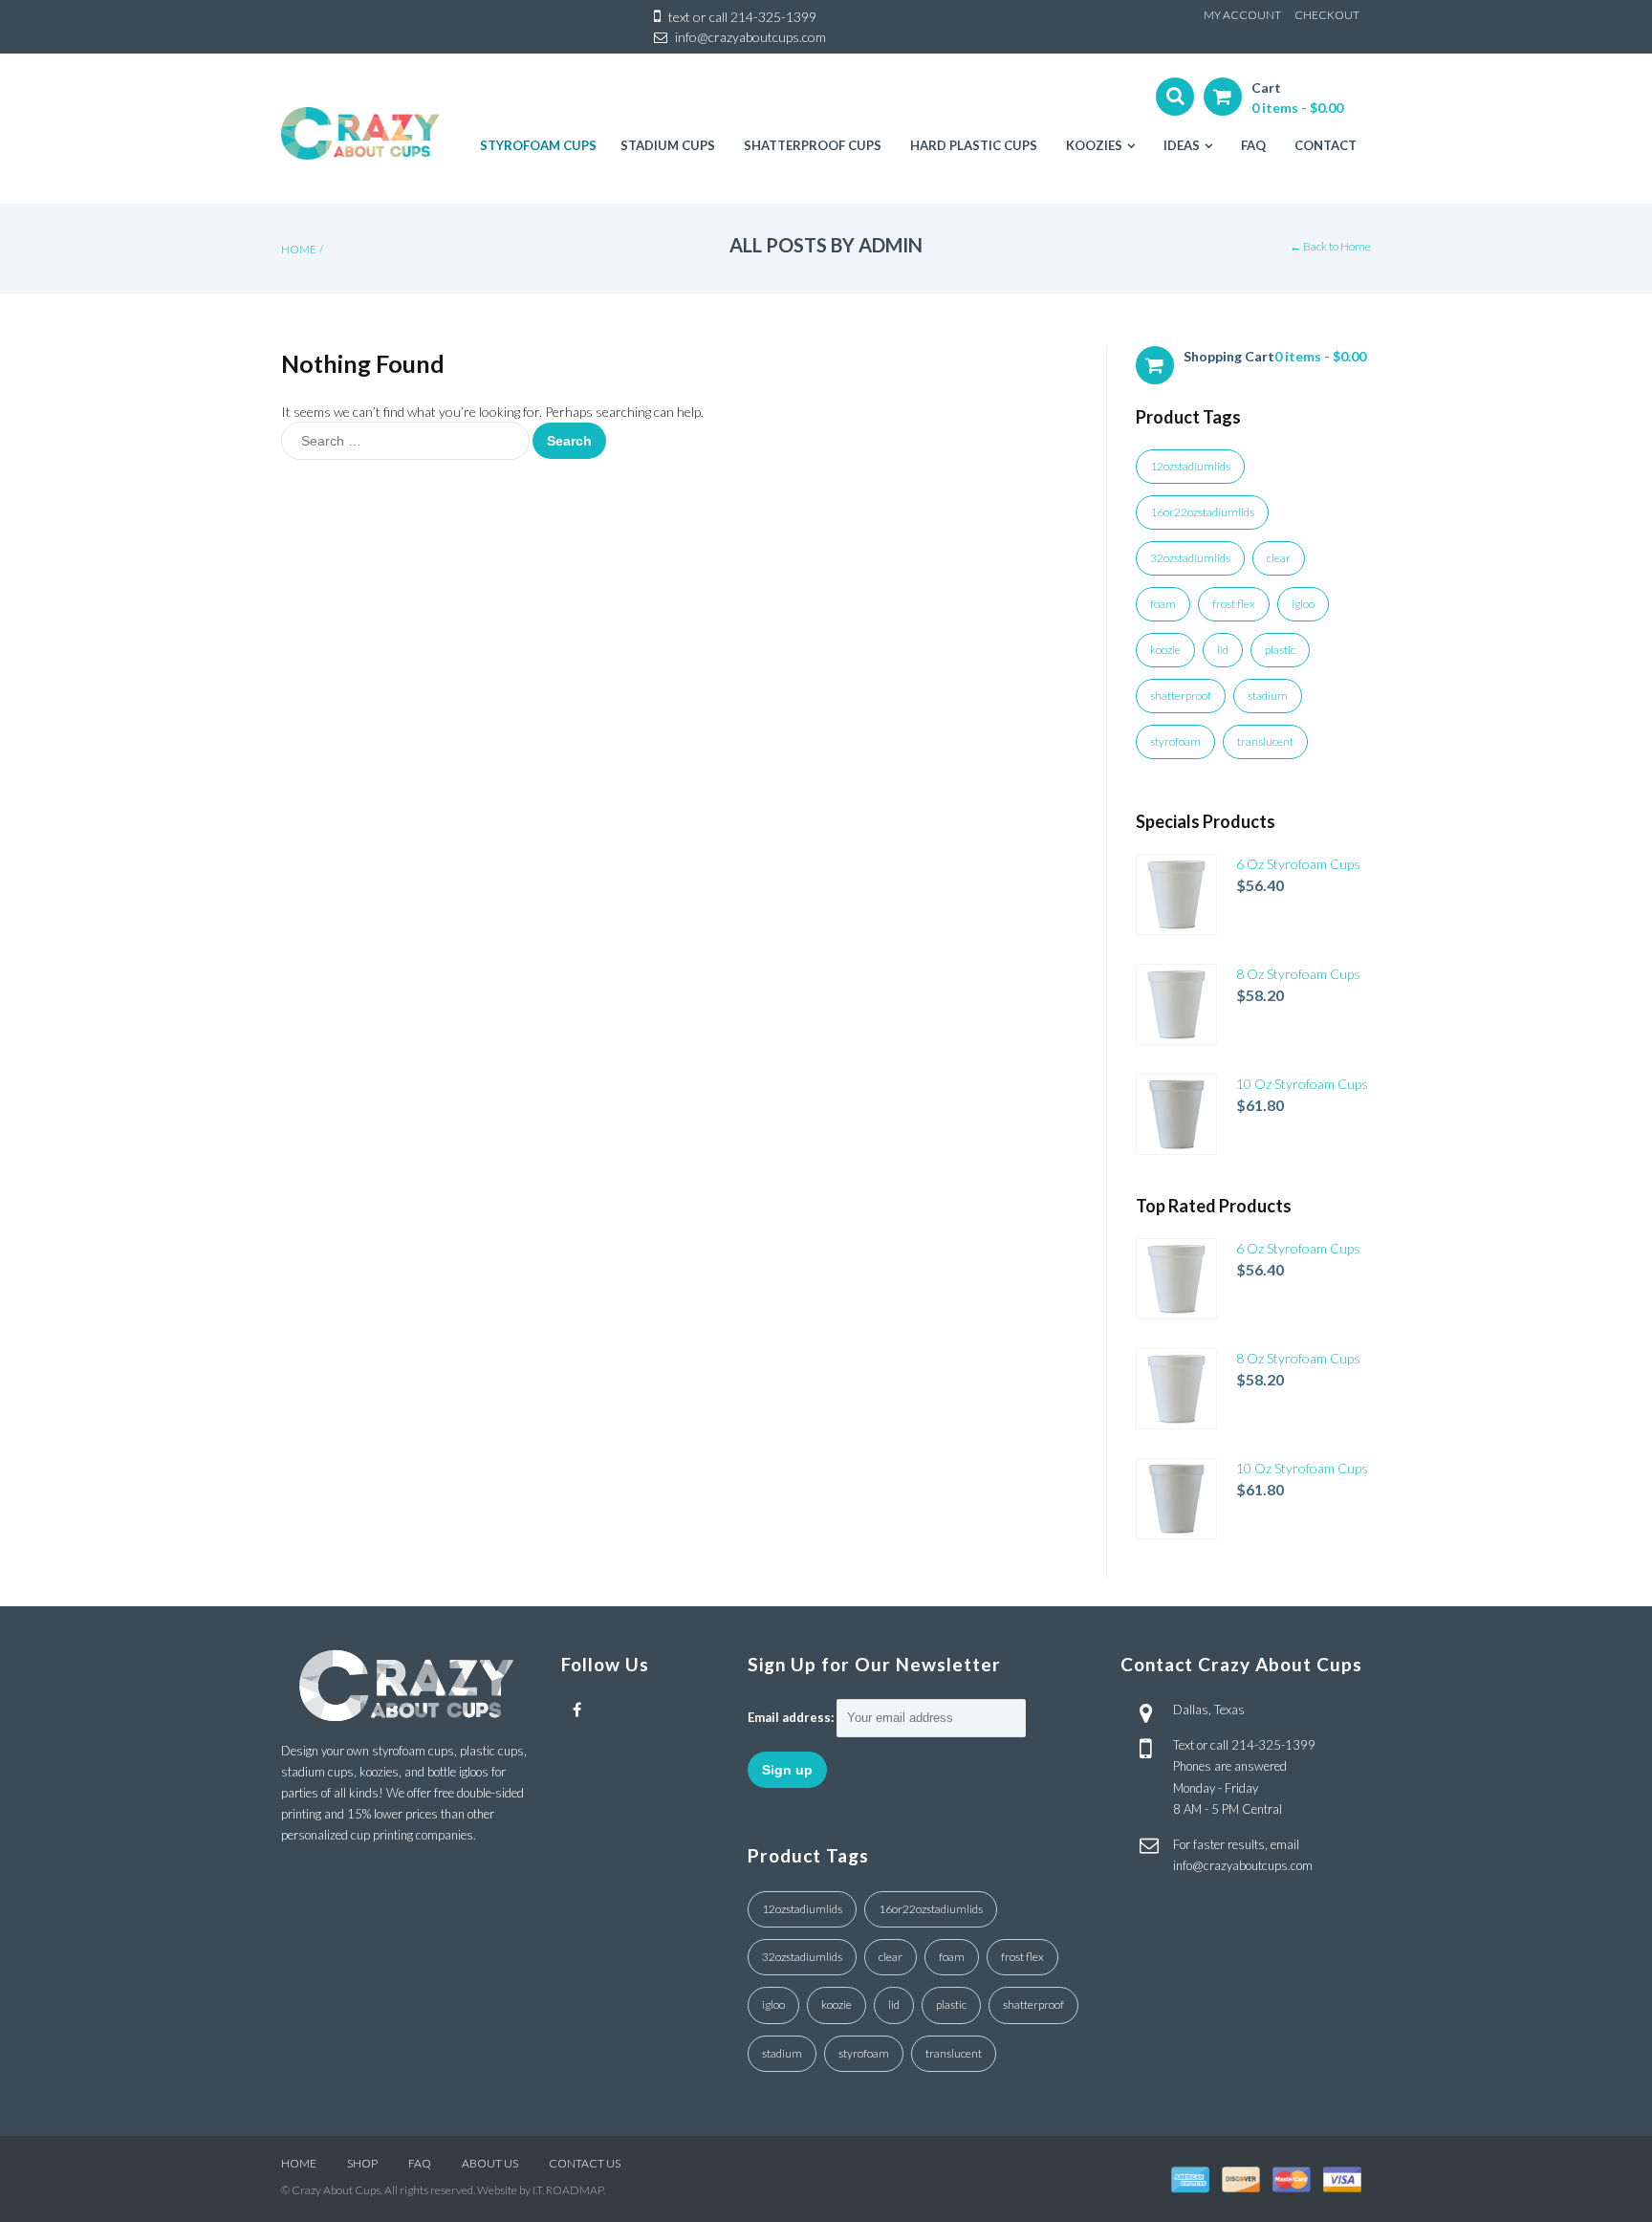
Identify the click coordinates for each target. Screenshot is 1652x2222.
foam (1163, 604)
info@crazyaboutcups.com (750, 37)
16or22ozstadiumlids (1202, 512)
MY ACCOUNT (1242, 15)
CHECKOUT (1327, 15)
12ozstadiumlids (1190, 466)
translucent (1265, 741)
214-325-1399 (773, 17)
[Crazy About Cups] (360, 133)
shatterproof (1181, 696)
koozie (1165, 650)
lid (1223, 650)
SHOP (362, 2163)
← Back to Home (1330, 246)
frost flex (1234, 604)
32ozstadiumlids (1190, 558)
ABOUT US (490, 2163)
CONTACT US (585, 2163)
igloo (1303, 604)
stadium (1268, 696)
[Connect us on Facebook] (577, 1710)
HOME (299, 2163)
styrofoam (1175, 741)
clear (1279, 558)
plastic (1280, 650)
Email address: (791, 1717)
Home (299, 249)
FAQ (420, 2163)
